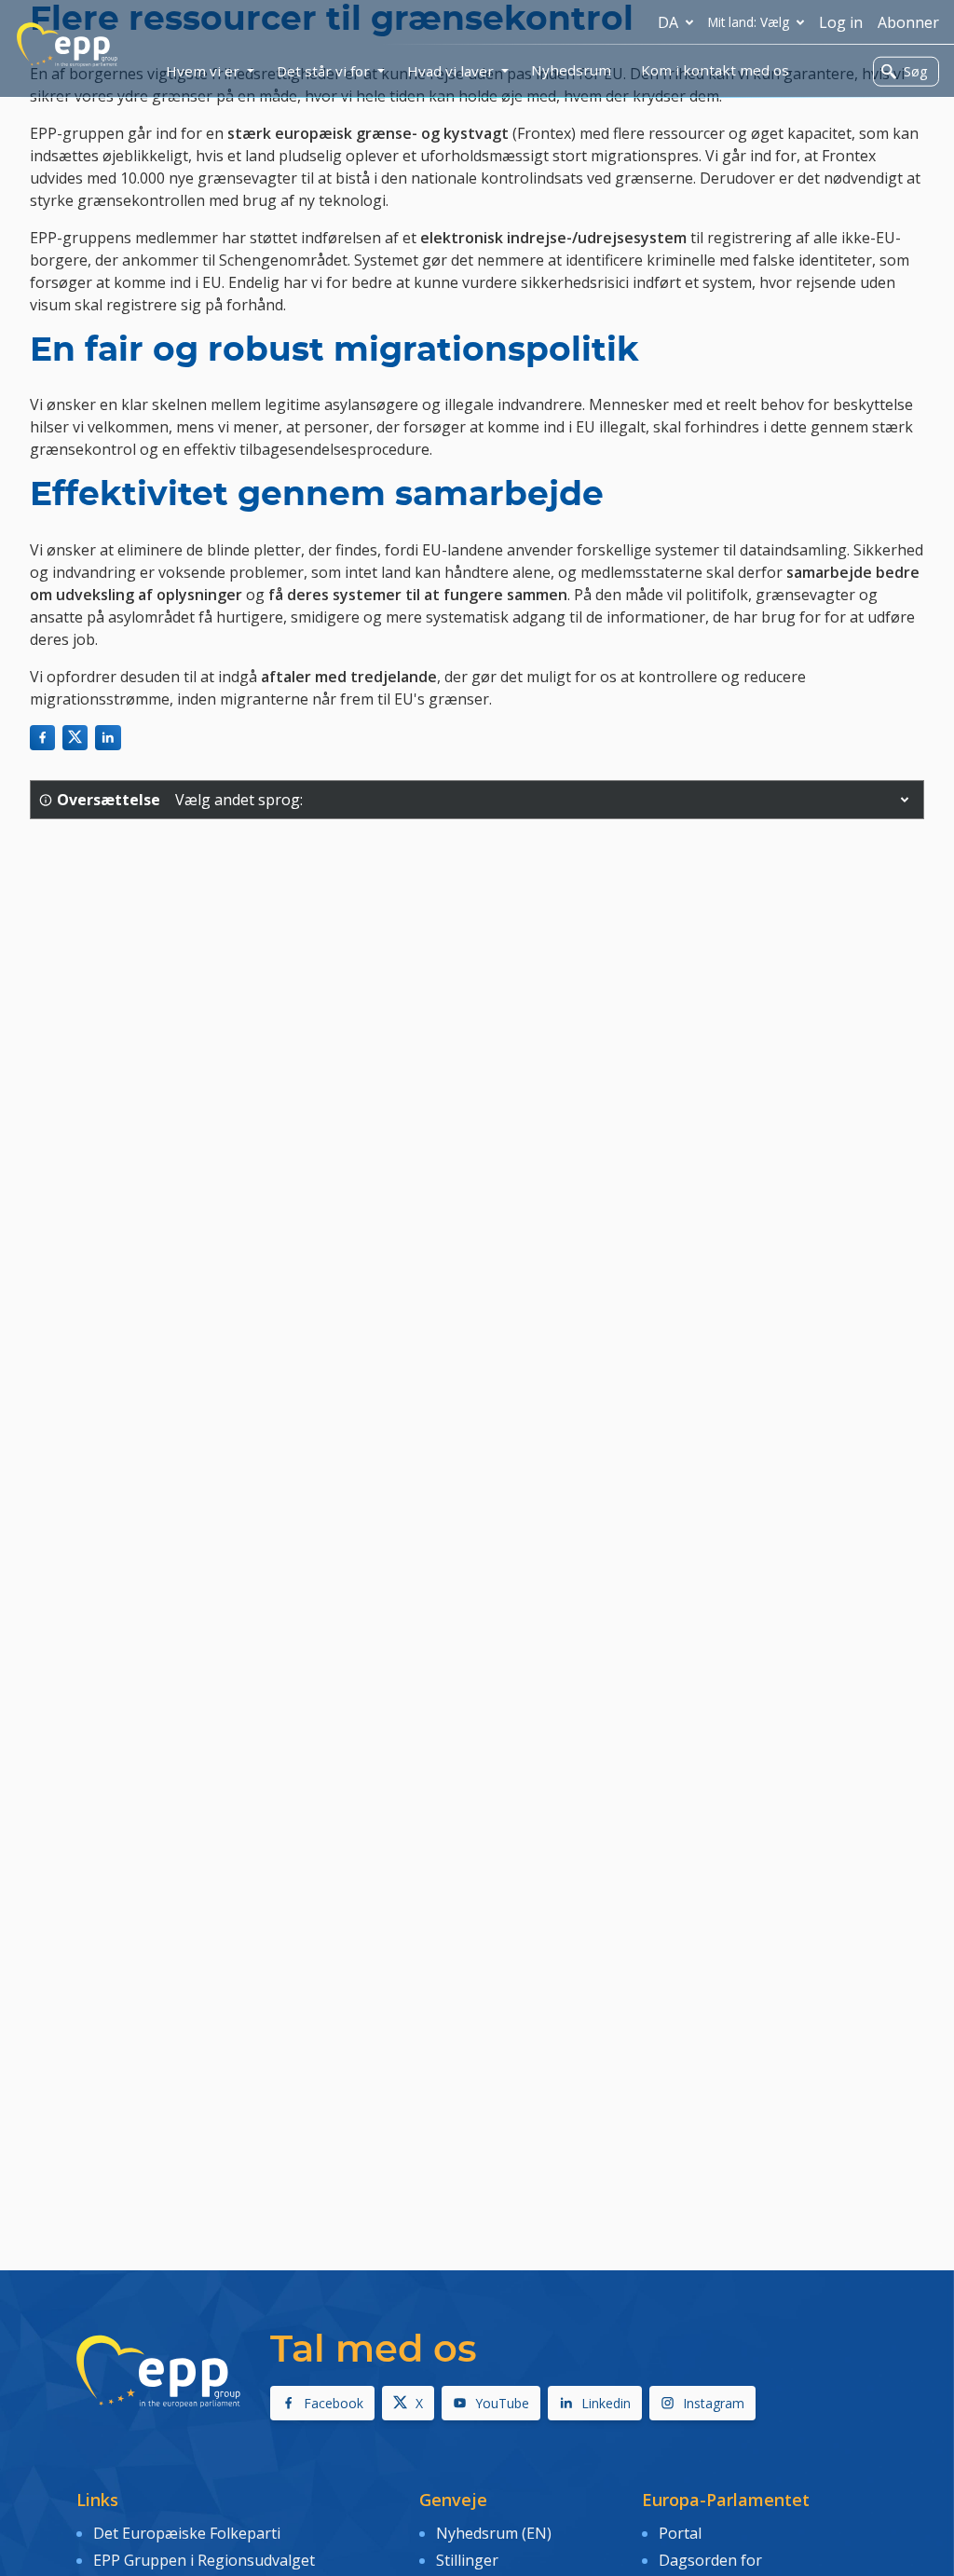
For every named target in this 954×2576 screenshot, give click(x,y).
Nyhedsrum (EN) (494, 2533)
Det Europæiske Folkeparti (187, 2533)
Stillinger (467, 2560)
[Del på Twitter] (75, 738)
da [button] (668, 22)
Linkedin (606, 2403)
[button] (905, 800)
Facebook (334, 2403)
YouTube (502, 2403)
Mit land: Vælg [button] (749, 22)
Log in (841, 22)
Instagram (714, 2403)
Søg (915, 71)
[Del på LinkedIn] (108, 738)
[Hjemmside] (67, 45)
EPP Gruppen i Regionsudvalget (204, 2560)
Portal (680, 2533)
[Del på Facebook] (42, 738)
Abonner (908, 22)
